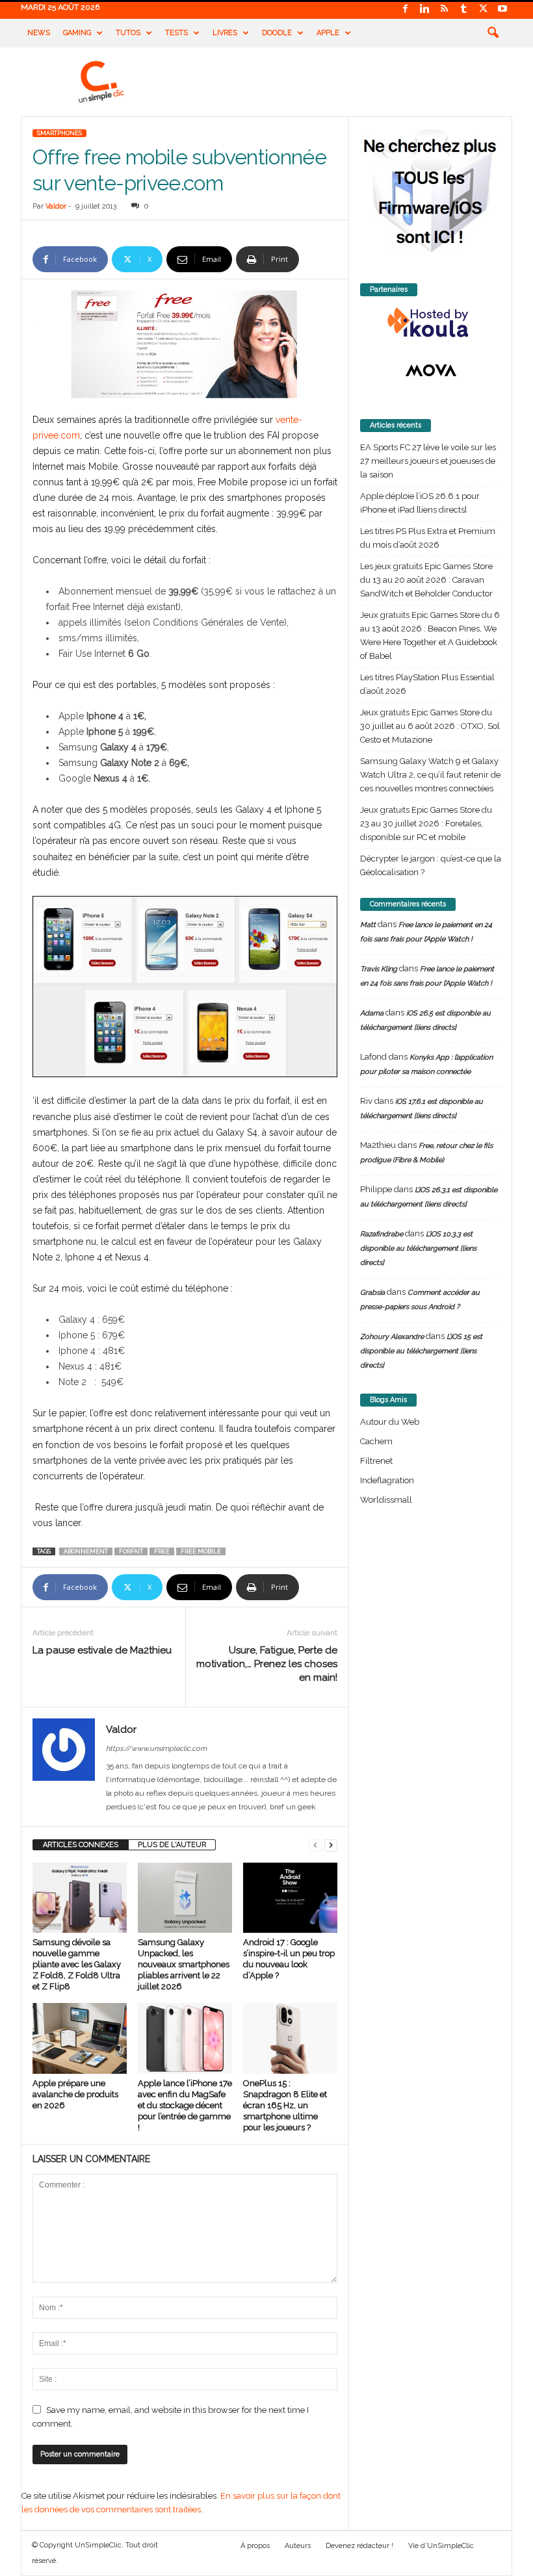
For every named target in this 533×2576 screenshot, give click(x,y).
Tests (176, 33)
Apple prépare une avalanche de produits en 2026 (75, 2094)
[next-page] (331, 1845)
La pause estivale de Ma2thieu (102, 1650)
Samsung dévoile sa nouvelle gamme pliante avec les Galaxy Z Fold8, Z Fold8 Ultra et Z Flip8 (77, 1964)
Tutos (128, 33)
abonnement (86, 1551)
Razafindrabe (382, 1234)
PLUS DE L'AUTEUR (172, 1845)
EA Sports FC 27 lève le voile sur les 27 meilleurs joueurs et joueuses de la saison (428, 461)
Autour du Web (390, 1422)
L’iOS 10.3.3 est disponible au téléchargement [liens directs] (418, 1248)
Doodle (277, 33)
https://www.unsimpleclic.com (156, 1749)
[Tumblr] (463, 9)
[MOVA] (431, 370)
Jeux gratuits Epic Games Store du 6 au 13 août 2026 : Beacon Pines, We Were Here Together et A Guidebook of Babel (430, 635)
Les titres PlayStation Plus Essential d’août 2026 (427, 684)
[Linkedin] (424, 9)
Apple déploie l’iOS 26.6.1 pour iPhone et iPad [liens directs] (420, 503)
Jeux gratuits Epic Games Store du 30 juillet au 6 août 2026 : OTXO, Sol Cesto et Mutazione (430, 726)
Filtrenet (376, 1461)
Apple (328, 33)
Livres (225, 33)
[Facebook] (405, 9)
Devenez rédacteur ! (359, 2546)
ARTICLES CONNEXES (81, 1845)
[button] (493, 33)
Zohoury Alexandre (392, 1337)
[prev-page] (315, 1845)
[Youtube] (502, 9)
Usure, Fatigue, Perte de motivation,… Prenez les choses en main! (267, 1664)
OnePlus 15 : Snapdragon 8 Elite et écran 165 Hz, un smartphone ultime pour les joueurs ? (285, 2105)
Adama (372, 1013)
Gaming (77, 33)
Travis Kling (379, 969)
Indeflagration (387, 1480)
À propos (255, 2546)
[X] (483, 9)
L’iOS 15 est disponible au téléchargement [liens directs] (421, 1351)
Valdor (56, 206)
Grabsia (372, 1293)
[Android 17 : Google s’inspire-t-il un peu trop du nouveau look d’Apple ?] (290, 1898)
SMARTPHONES (59, 133)
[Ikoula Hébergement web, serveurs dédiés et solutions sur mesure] (431, 323)
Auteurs (298, 2546)
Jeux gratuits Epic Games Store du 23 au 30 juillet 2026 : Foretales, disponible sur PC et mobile (426, 823)
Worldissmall (386, 1500)
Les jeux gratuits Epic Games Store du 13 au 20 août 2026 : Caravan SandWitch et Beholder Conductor (426, 580)
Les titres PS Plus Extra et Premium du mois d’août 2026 (428, 538)
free (162, 1551)
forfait (131, 1551)
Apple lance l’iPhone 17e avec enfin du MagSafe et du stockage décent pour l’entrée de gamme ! (185, 2105)
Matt (368, 925)
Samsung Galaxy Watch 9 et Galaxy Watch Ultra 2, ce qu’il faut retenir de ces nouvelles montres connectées (430, 775)
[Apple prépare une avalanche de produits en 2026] (80, 2038)
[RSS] (444, 9)
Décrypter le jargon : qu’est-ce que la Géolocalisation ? (431, 865)
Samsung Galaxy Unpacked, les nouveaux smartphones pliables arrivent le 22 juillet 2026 (184, 1964)
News (39, 33)
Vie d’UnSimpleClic (441, 2546)
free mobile (201, 1551)
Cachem (376, 1441)
